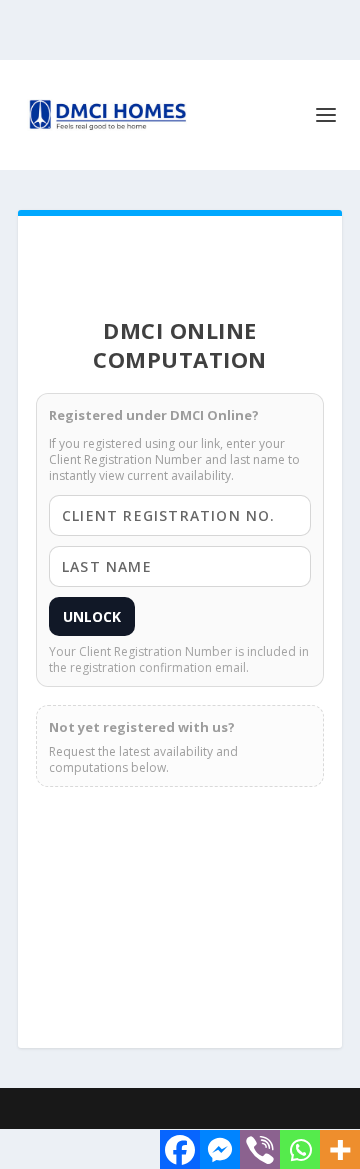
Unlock (92, 616)
